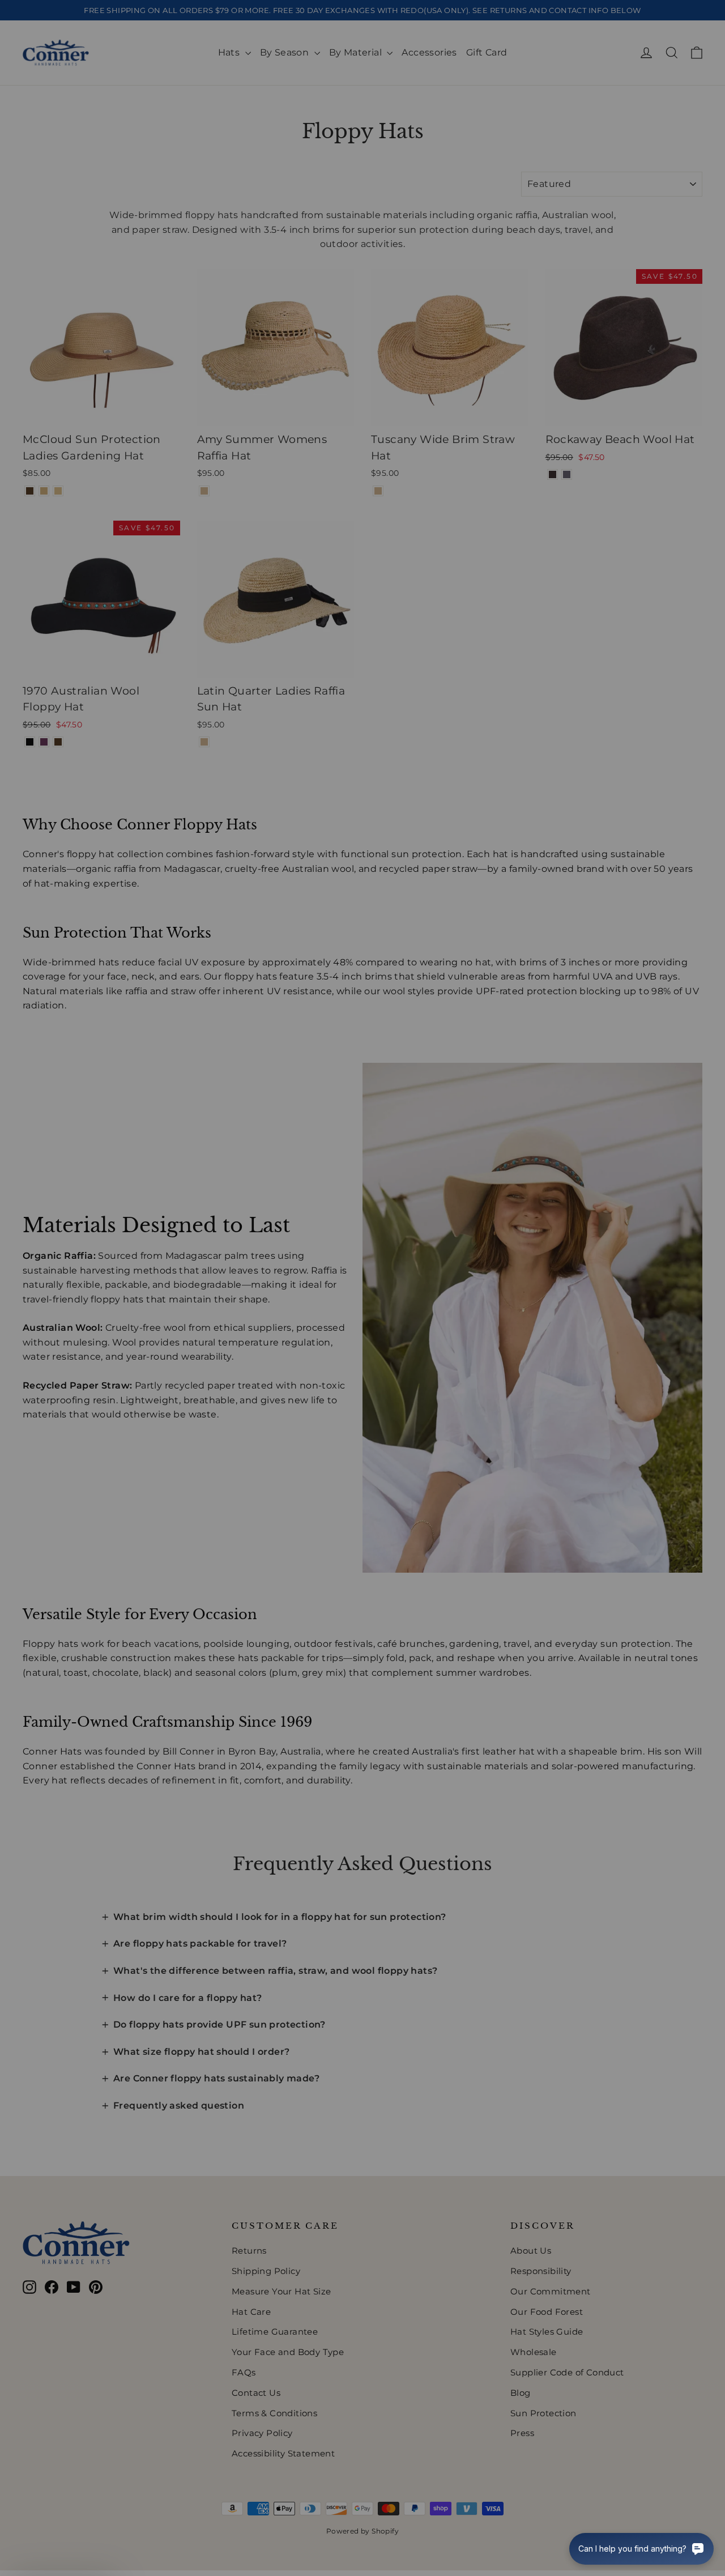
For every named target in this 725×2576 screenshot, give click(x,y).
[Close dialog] (569, 1137)
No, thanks (252, 1391)
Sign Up (252, 1352)
